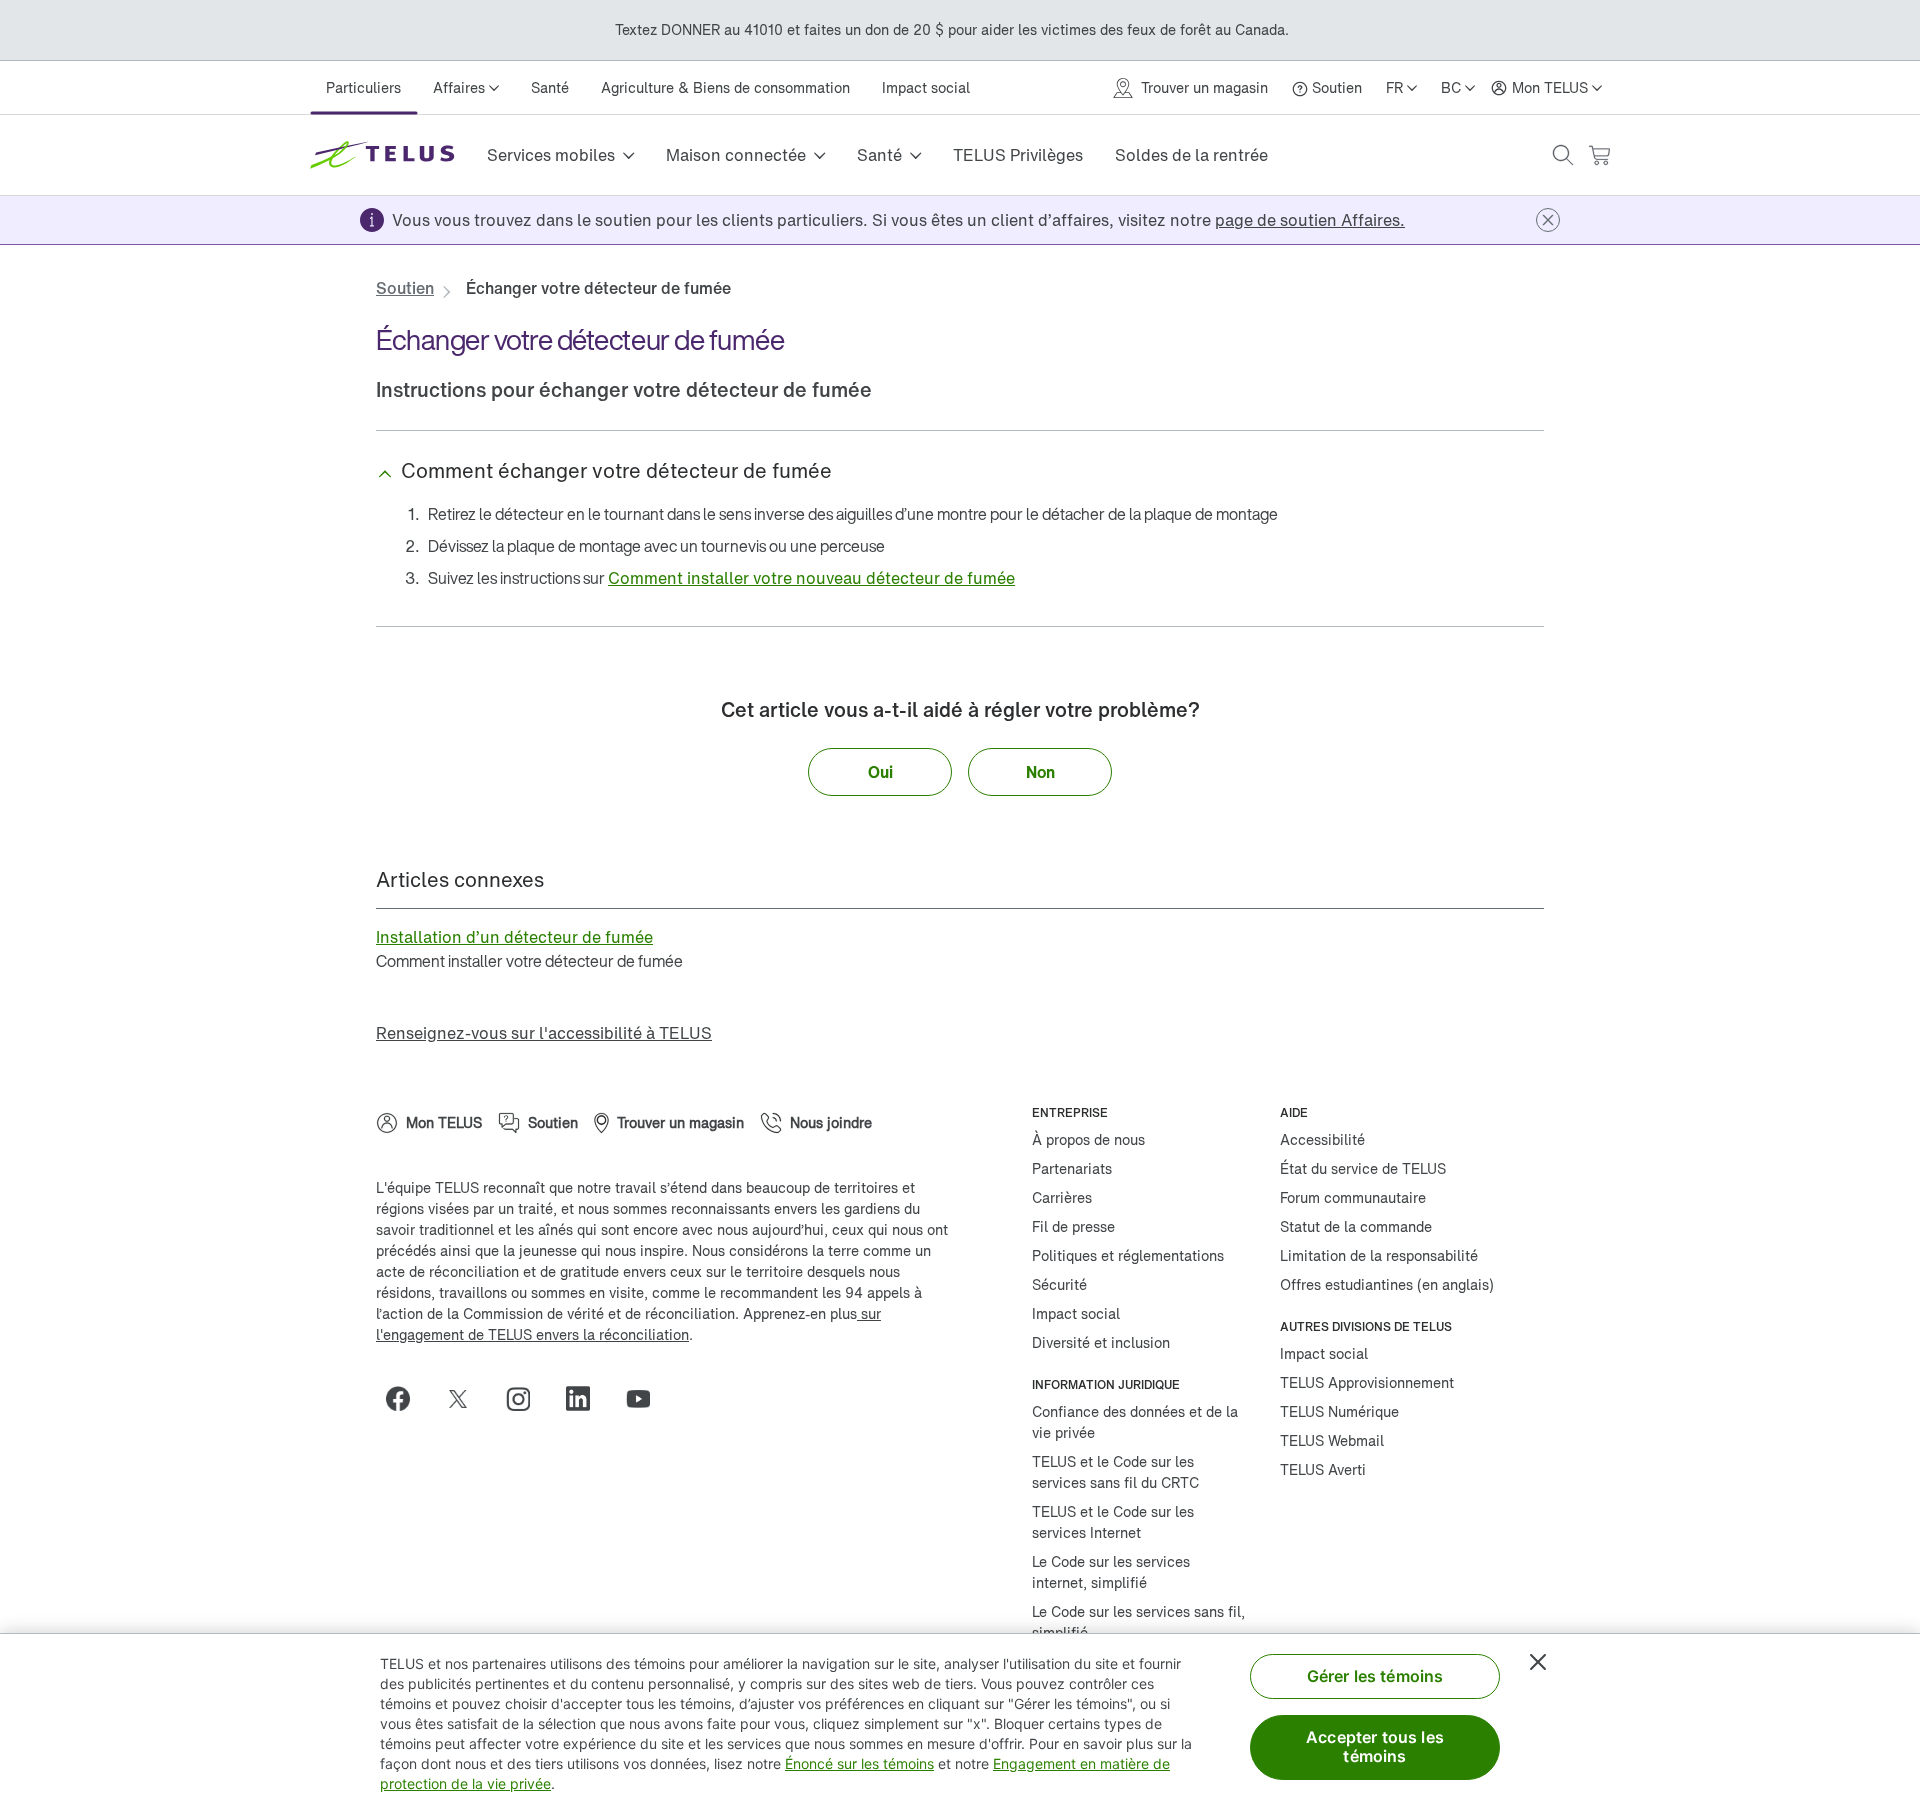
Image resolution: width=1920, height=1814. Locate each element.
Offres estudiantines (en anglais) (1387, 1284)
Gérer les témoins (1375, 1676)
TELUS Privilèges (1018, 155)
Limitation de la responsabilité (1379, 1255)
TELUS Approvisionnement (1367, 1382)
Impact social (926, 87)
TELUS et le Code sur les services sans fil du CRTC (1115, 1472)
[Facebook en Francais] (406, 1399)
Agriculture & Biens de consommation (725, 87)
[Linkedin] (586, 1399)
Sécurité (1059, 1284)
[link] (1310, 220)
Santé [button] (879, 155)
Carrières (1062, 1197)
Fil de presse (1073, 1226)
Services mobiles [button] (551, 155)
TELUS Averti (1323, 1469)
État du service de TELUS (1363, 1168)
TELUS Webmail (1332, 1440)
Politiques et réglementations (1128, 1255)
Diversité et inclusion (1101, 1342)
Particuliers (363, 87)
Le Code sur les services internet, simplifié (1111, 1572)
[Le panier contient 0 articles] (1599, 155)
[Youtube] (646, 1399)
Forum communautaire (1353, 1197)
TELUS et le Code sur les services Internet (1113, 1522)
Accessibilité (1322, 1139)
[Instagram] (526, 1399)
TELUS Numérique (1339, 1411)
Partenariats (1072, 1168)
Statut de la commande (1356, 1226)
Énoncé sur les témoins (859, 1763)
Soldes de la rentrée (1191, 155)
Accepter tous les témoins (1375, 1746)
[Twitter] (466, 1399)
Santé (550, 87)
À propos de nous (1088, 1139)
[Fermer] (1538, 1662)
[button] (1563, 155)
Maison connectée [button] (736, 155)
